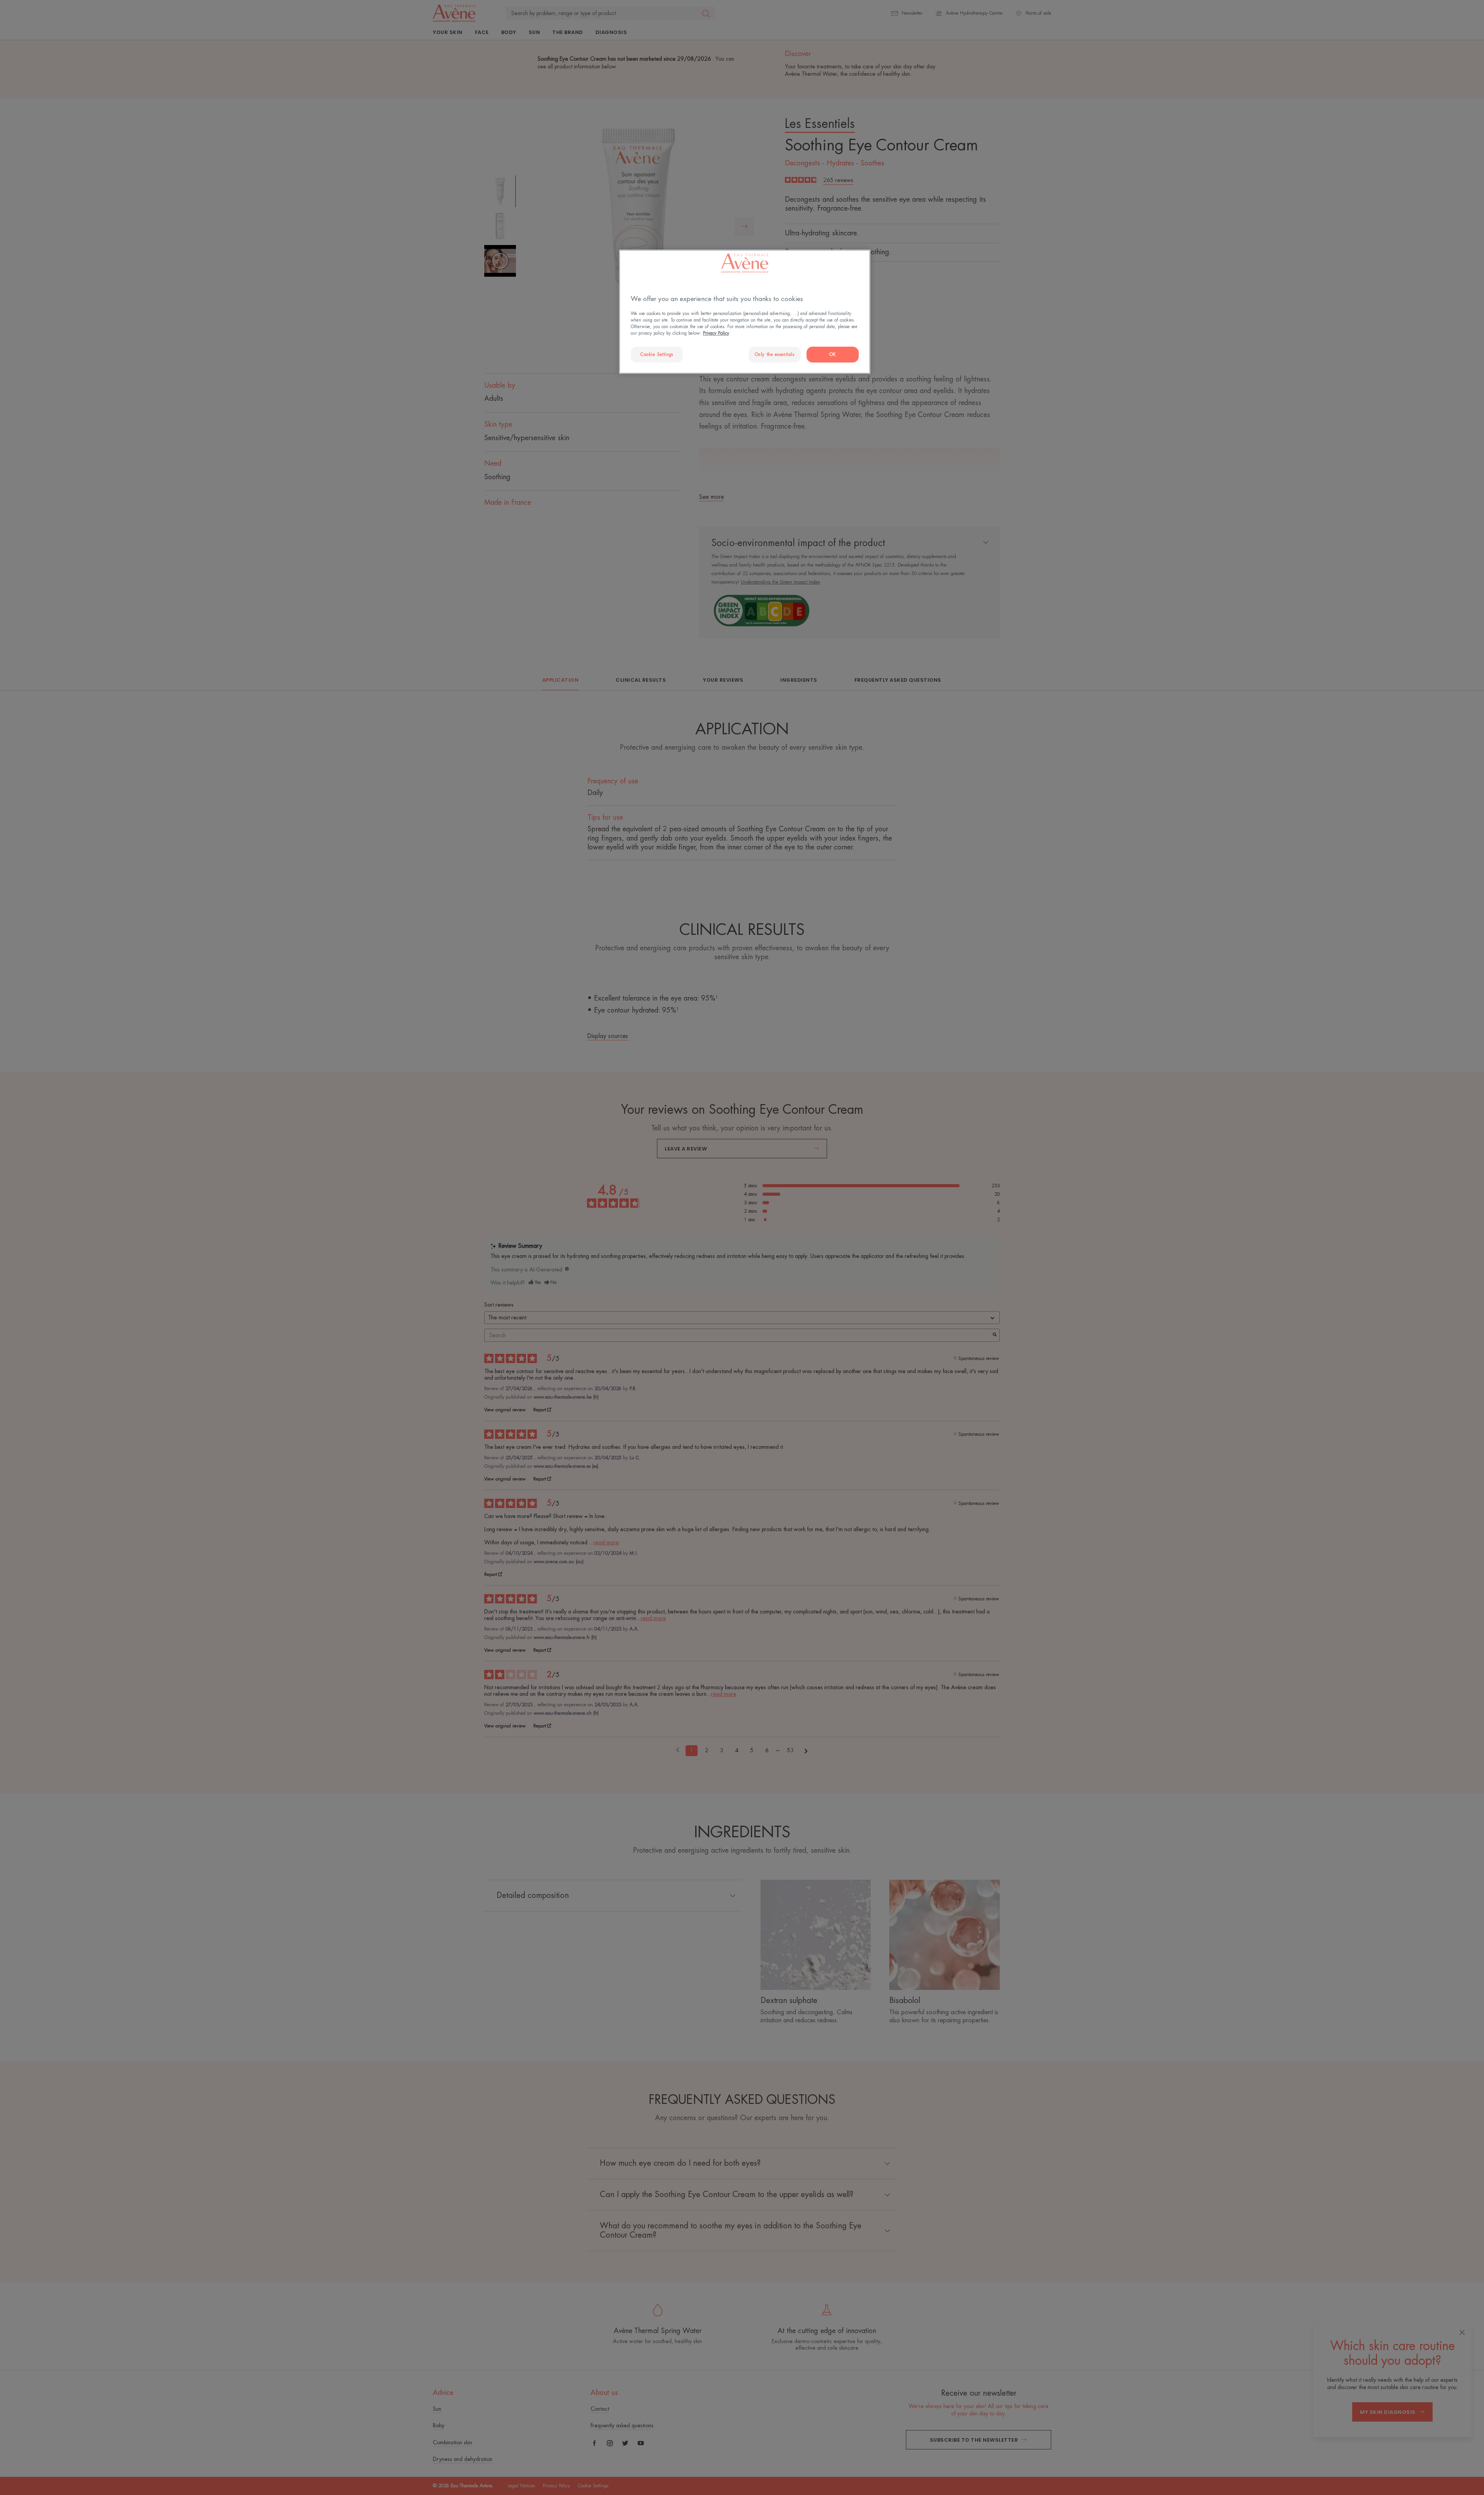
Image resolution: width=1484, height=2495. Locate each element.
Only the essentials (775, 355)
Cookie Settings (657, 355)
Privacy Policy (716, 333)
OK (833, 355)
